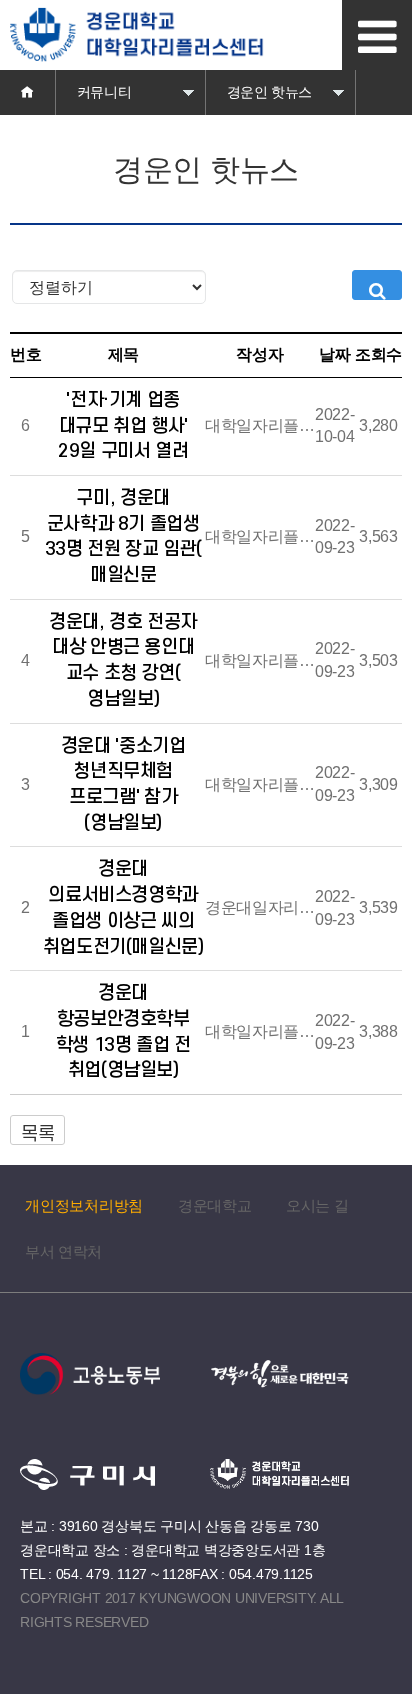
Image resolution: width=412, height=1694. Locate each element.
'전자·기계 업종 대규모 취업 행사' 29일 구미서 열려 (123, 426)
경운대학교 (214, 1205)
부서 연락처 (63, 1251)
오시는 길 (317, 1205)
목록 (37, 1134)
